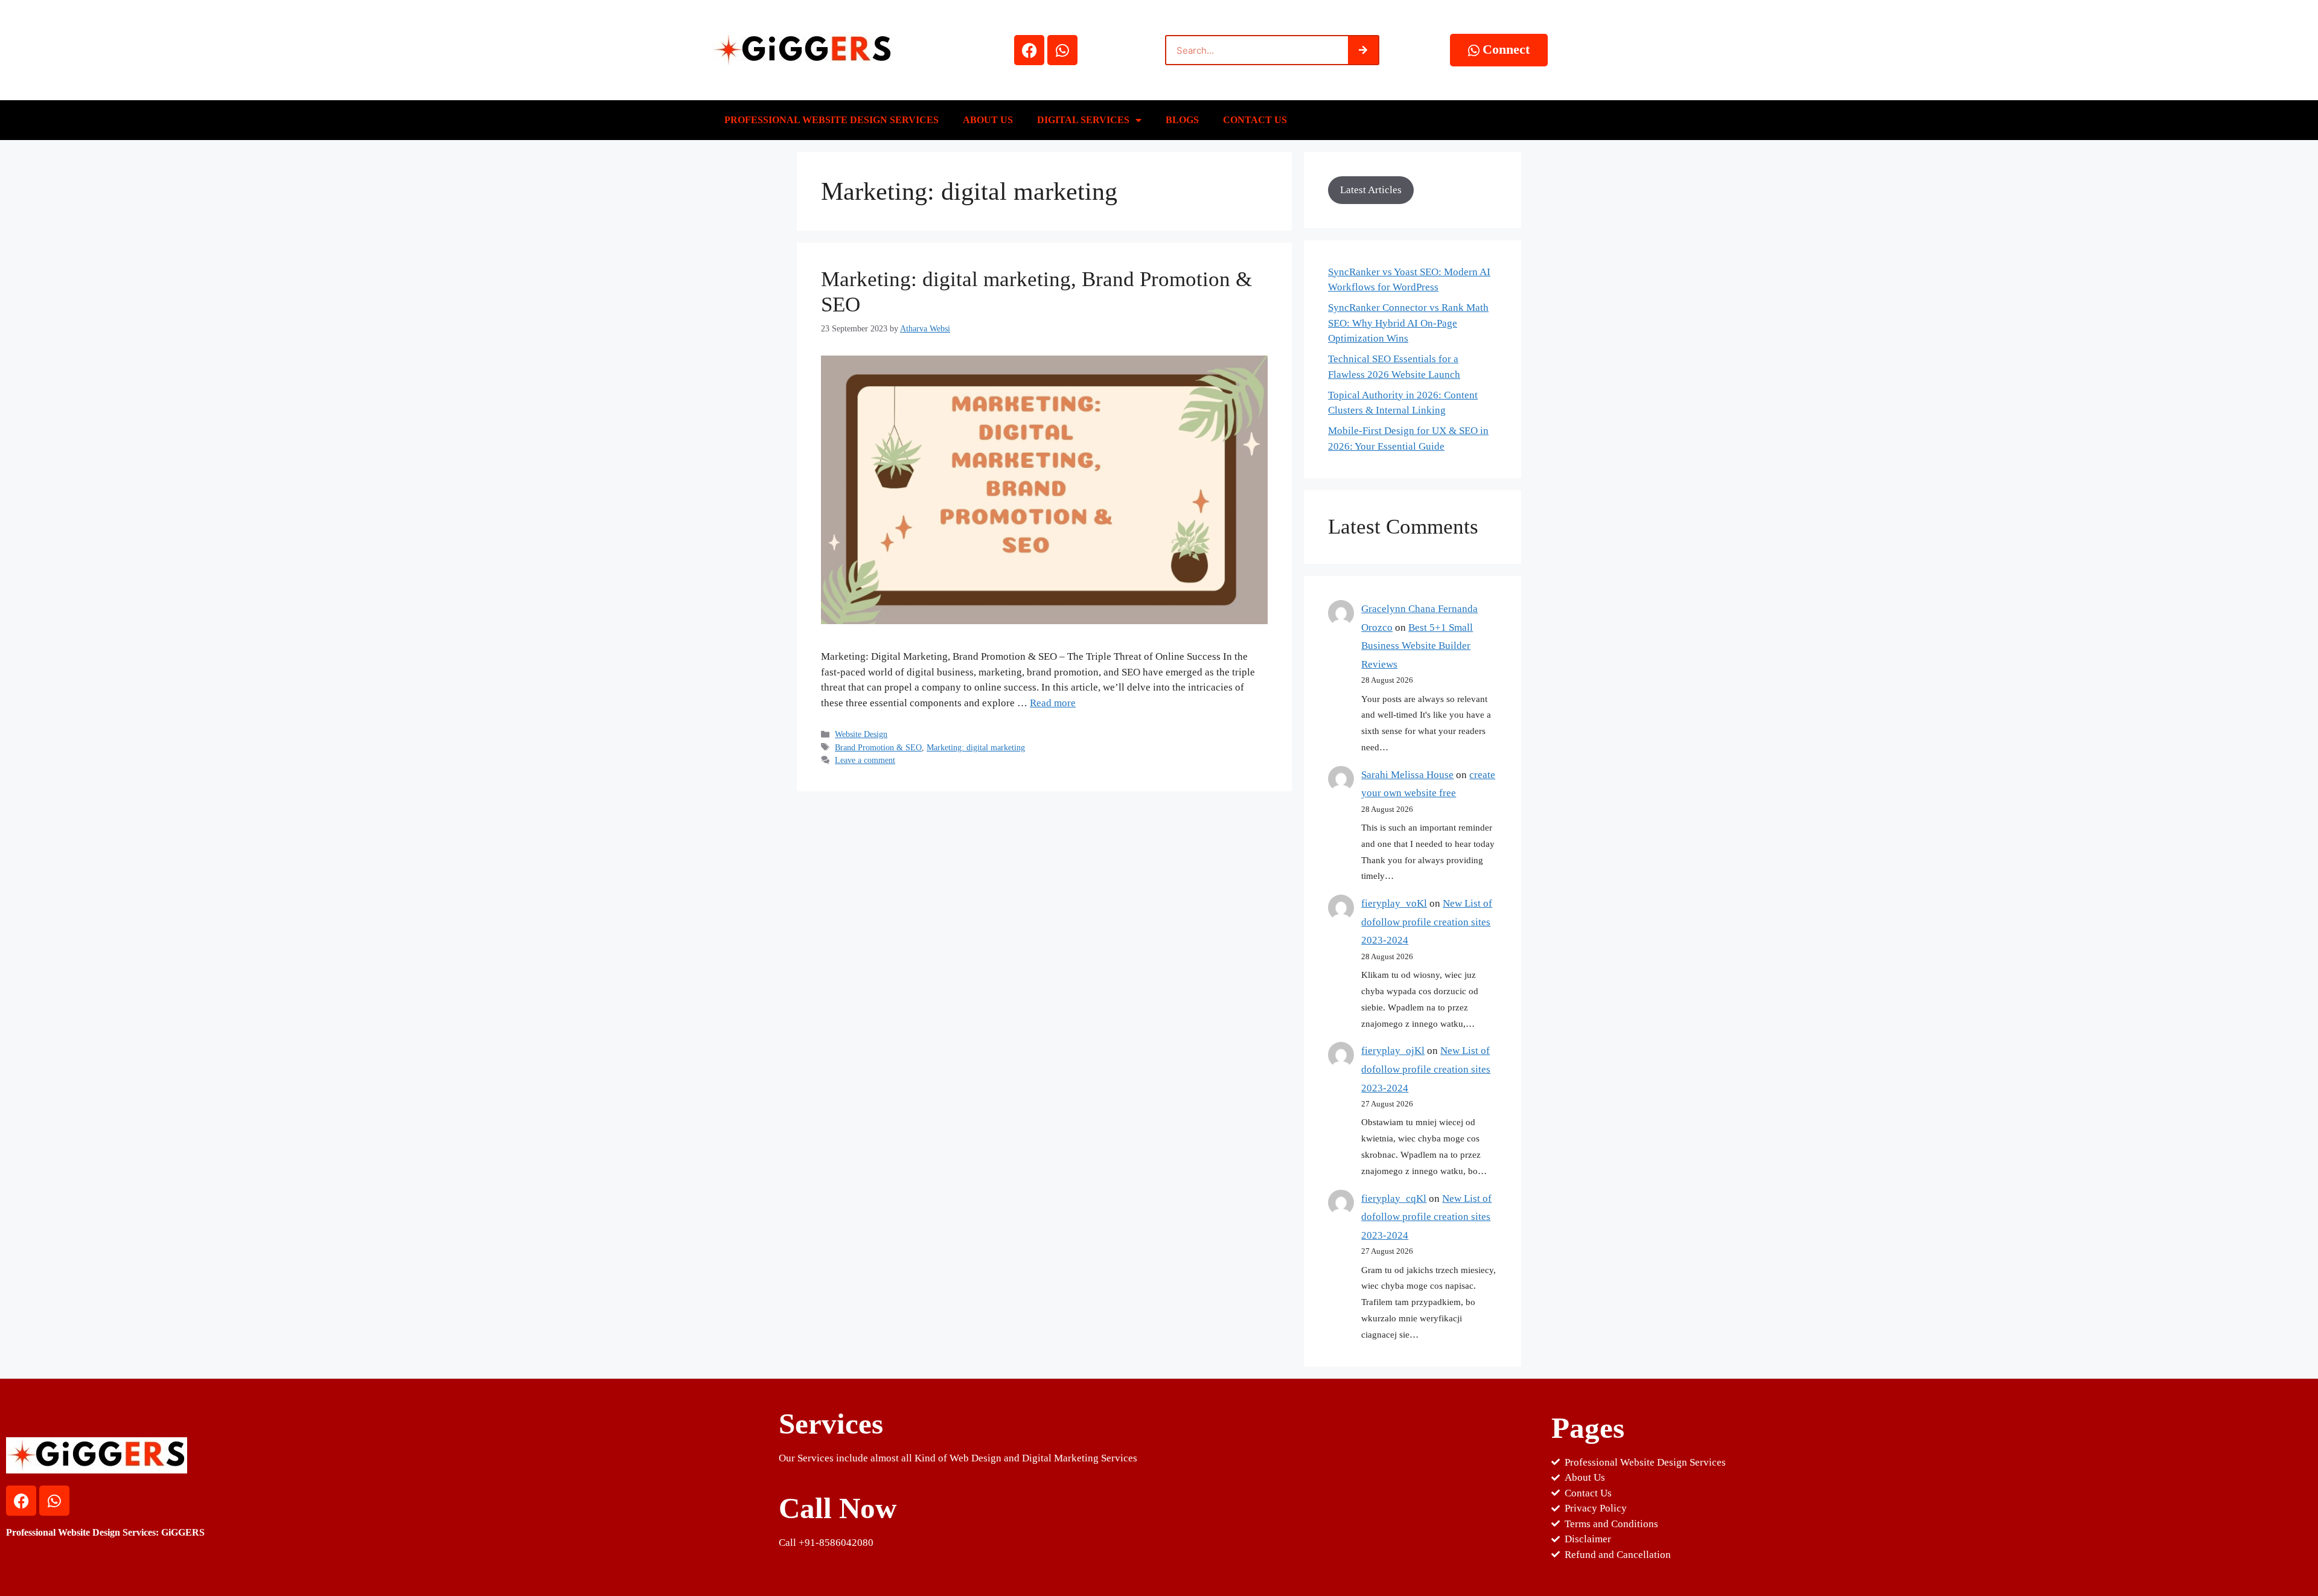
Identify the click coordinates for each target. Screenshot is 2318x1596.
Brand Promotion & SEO (878, 747)
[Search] (1363, 50)
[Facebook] (1029, 50)
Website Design (861, 734)
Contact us (1255, 120)
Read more (1053, 703)
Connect (1506, 49)
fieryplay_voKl (1394, 903)
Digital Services (1083, 120)
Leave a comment (865, 760)
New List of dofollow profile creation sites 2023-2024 (1427, 922)
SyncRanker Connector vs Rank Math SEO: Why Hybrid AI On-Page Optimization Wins (1408, 323)
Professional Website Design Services (832, 120)
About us (988, 120)
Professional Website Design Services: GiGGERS (105, 1532)
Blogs (1182, 120)
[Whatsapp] (1062, 50)
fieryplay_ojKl (1393, 1051)
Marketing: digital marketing (976, 747)
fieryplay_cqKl (1394, 1199)
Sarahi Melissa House (1407, 775)
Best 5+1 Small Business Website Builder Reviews (1417, 646)
